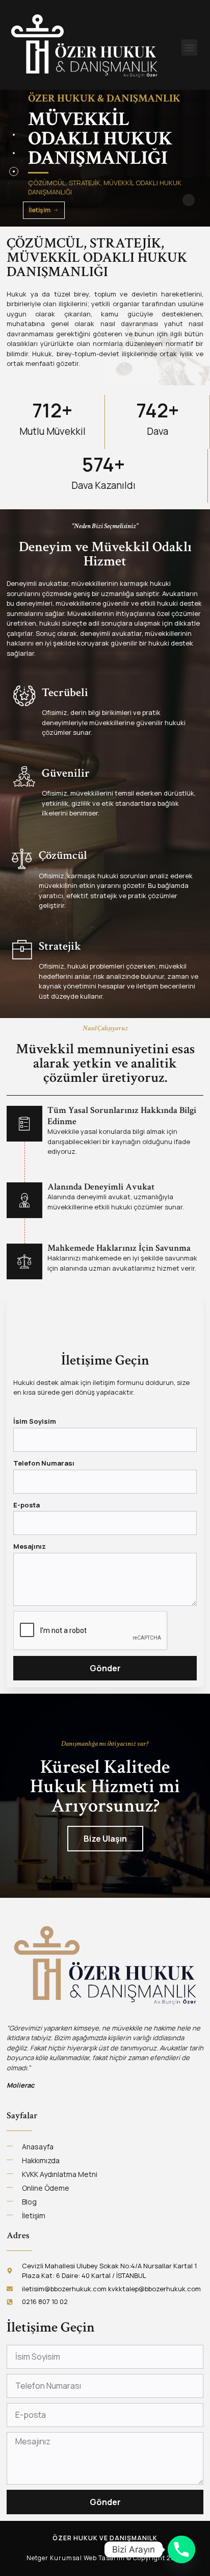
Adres (18, 2235)
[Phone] (181, 2549)
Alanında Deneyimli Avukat (101, 1187)
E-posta (27, 1505)
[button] (190, 47)
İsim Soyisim (35, 1421)
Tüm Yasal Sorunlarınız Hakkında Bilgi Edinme (122, 1116)
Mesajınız (30, 1546)
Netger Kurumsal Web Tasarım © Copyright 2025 (105, 2558)
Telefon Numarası (44, 1463)
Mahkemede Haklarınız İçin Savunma (119, 1248)
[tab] (14, 135)
